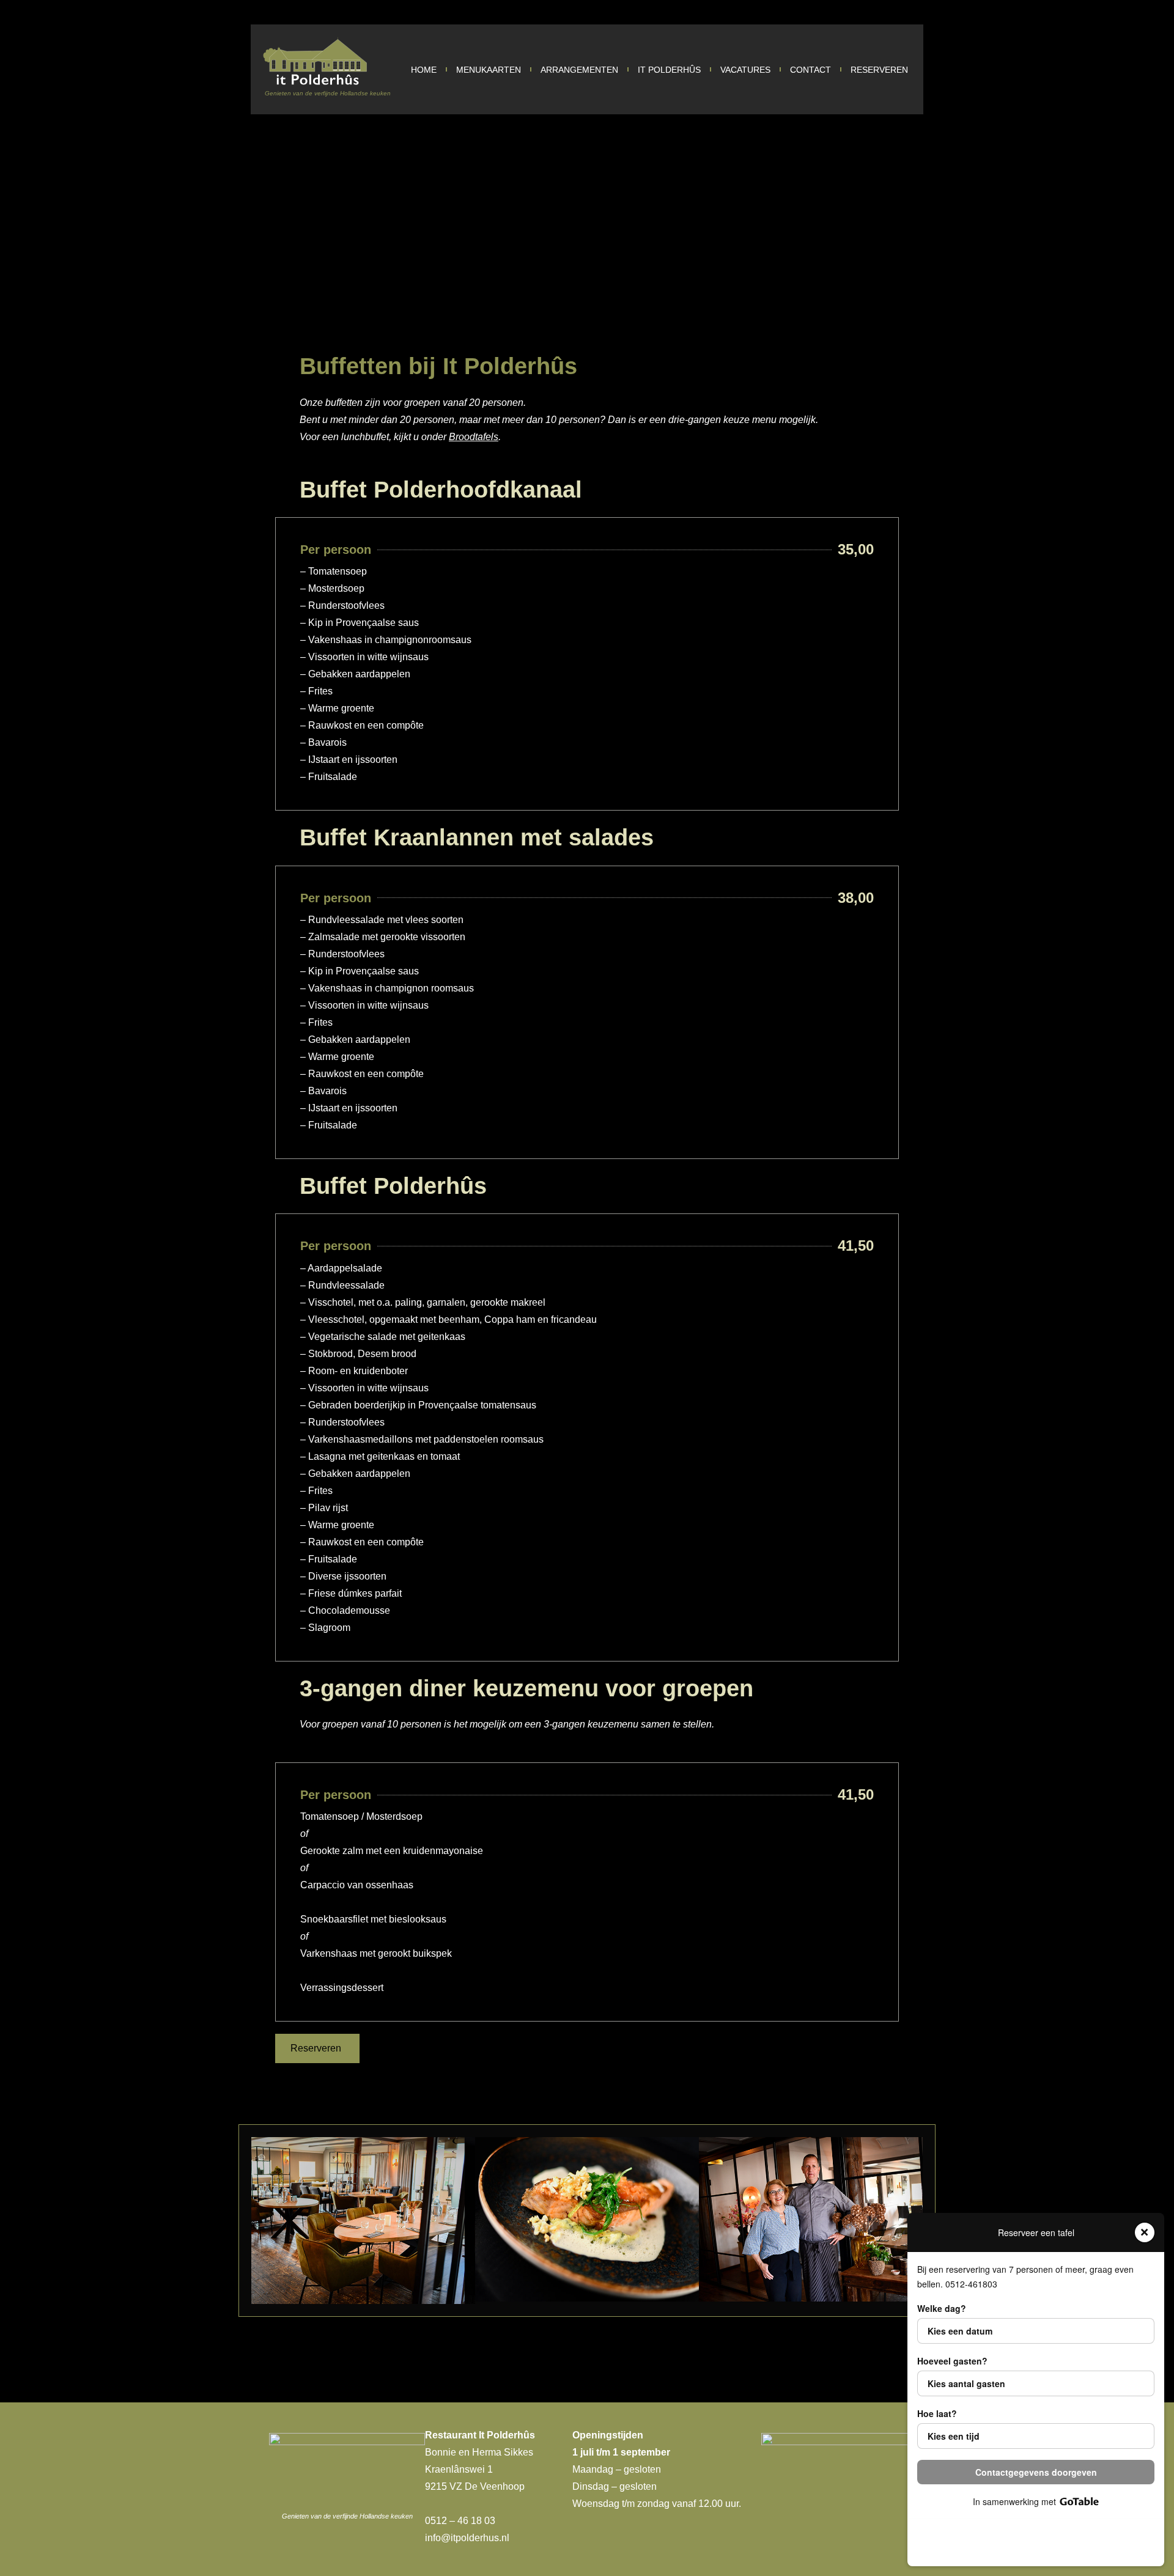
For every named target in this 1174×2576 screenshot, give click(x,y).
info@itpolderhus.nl (467, 2538)
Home (424, 70)
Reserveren (879, 70)
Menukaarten (489, 70)
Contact (810, 70)
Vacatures (745, 70)
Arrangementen (579, 70)
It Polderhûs (669, 70)
